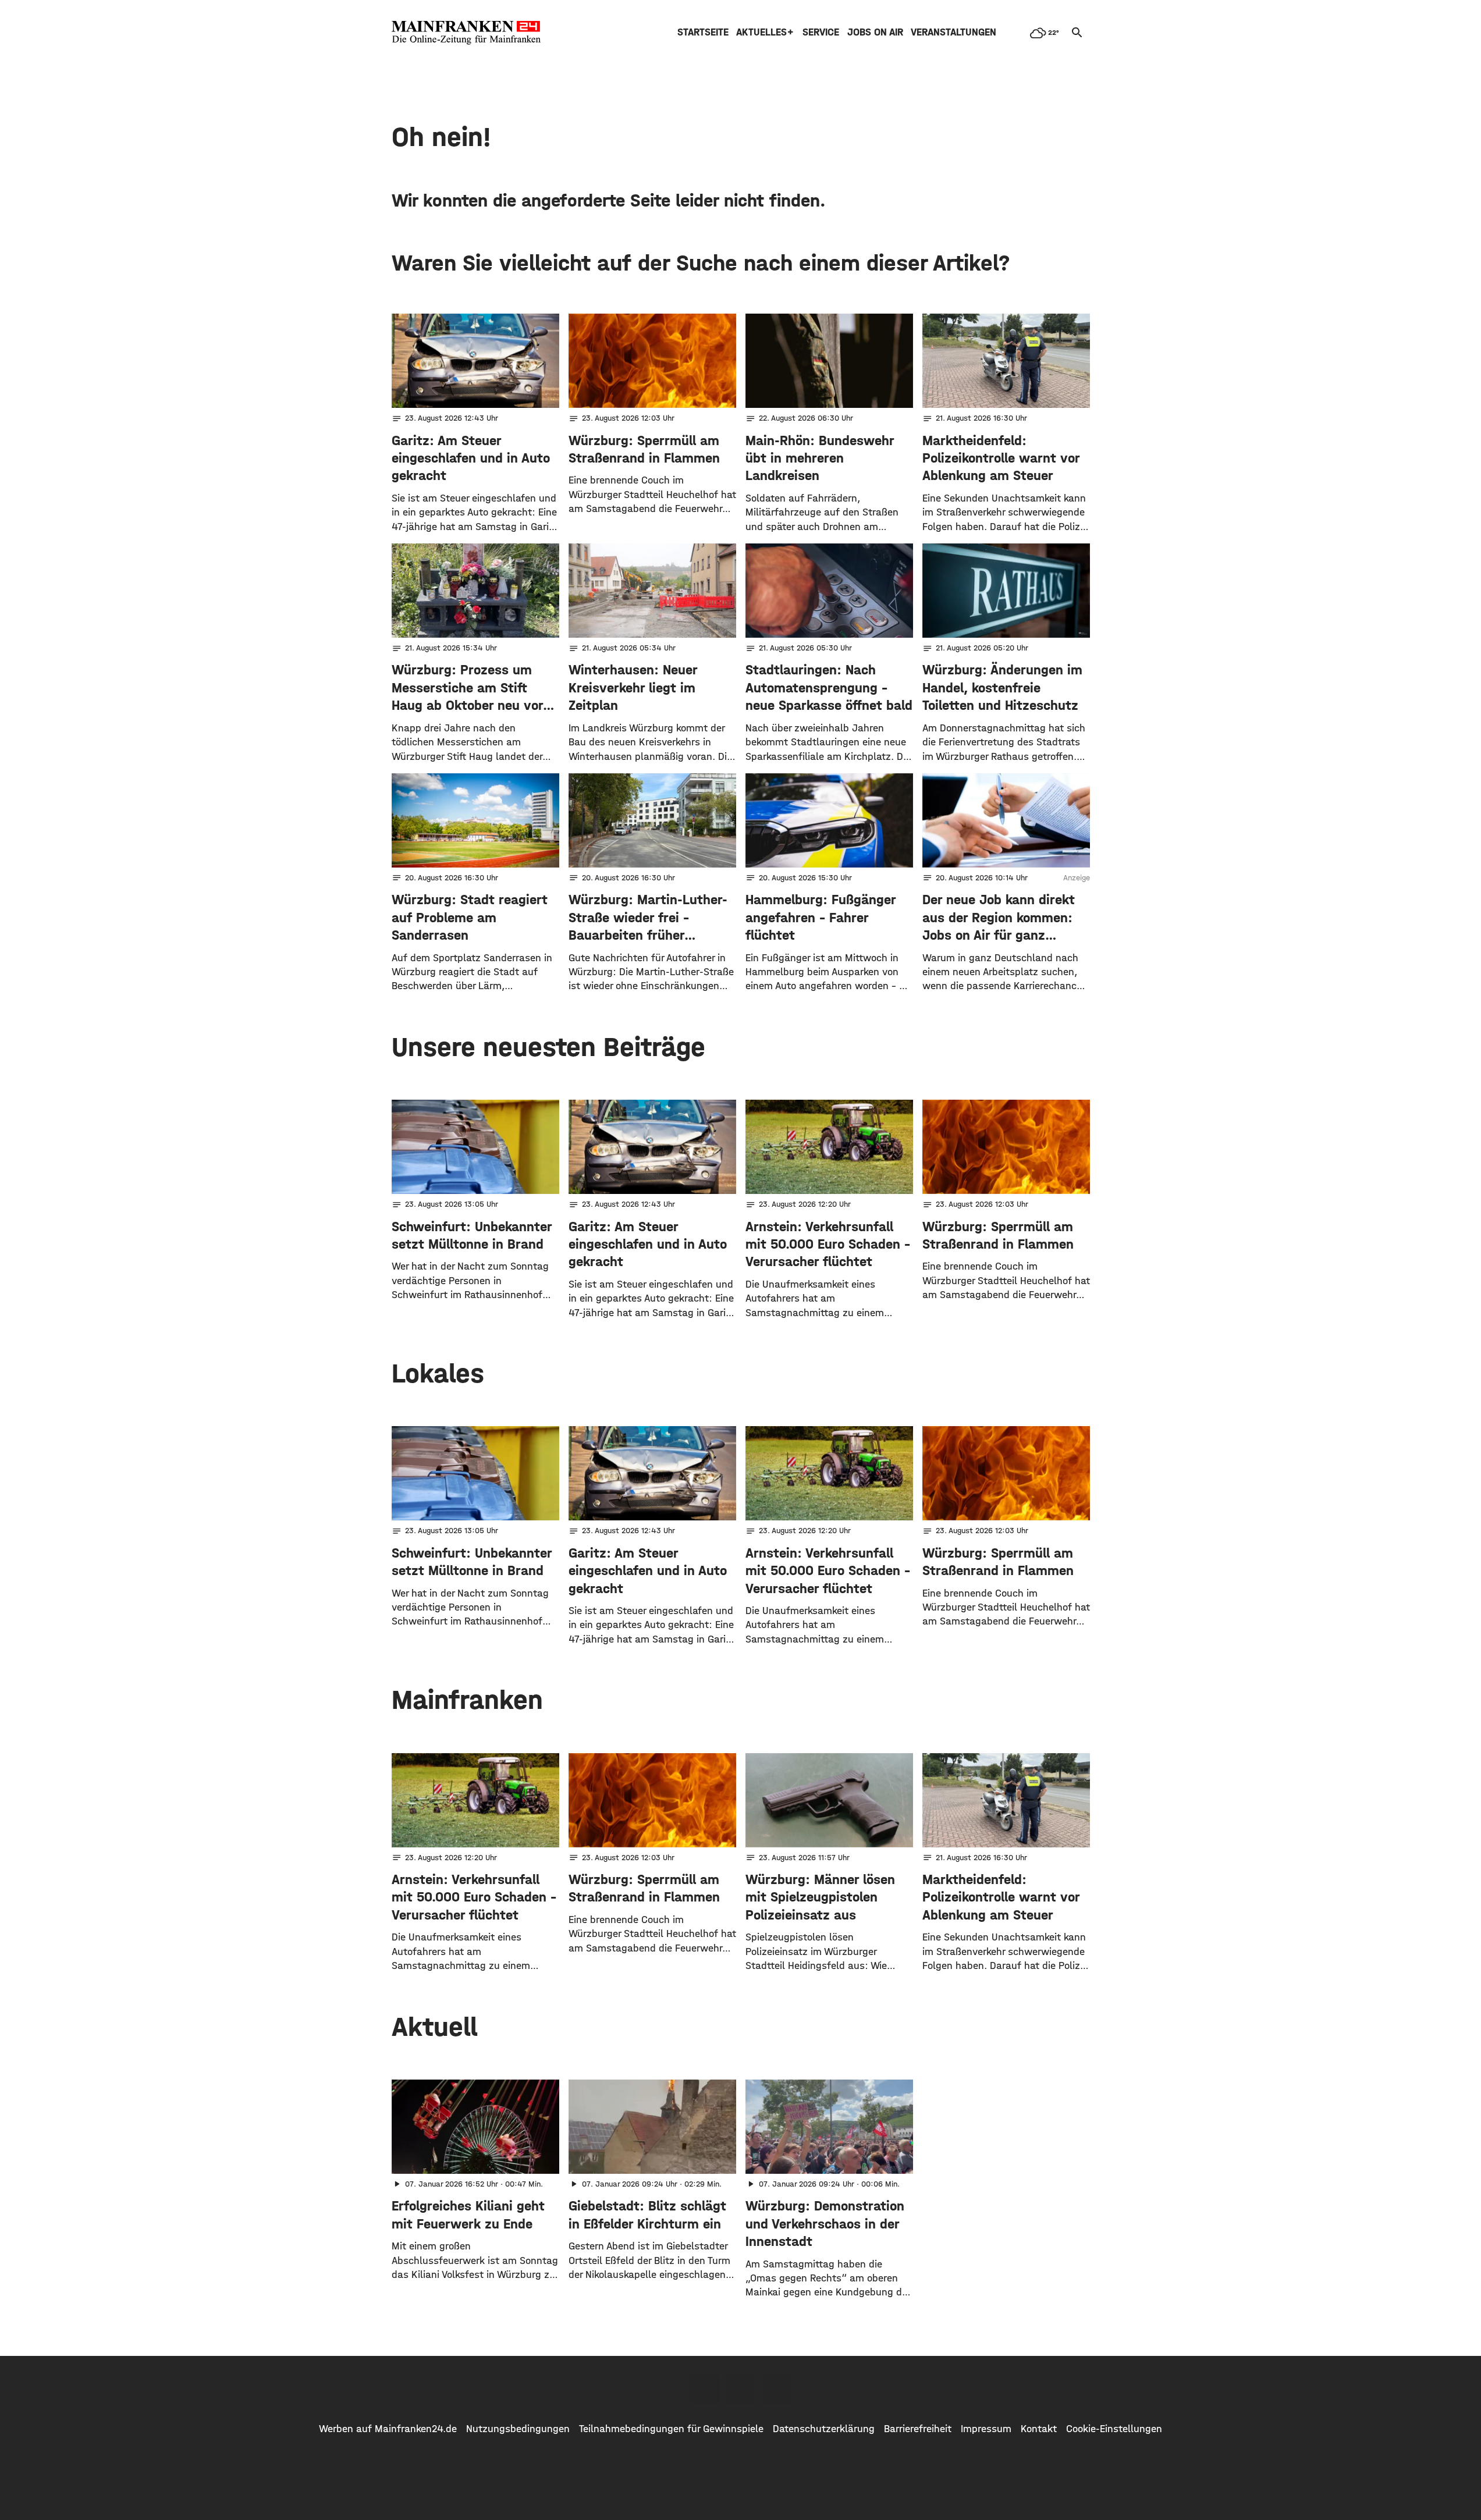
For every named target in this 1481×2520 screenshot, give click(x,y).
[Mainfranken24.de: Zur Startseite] (466, 33)
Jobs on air (875, 32)
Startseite (703, 32)
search (1077, 33)
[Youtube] (777, 2389)
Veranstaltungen (953, 32)
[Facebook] (705, 2389)
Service (821, 32)
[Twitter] (741, 2389)
